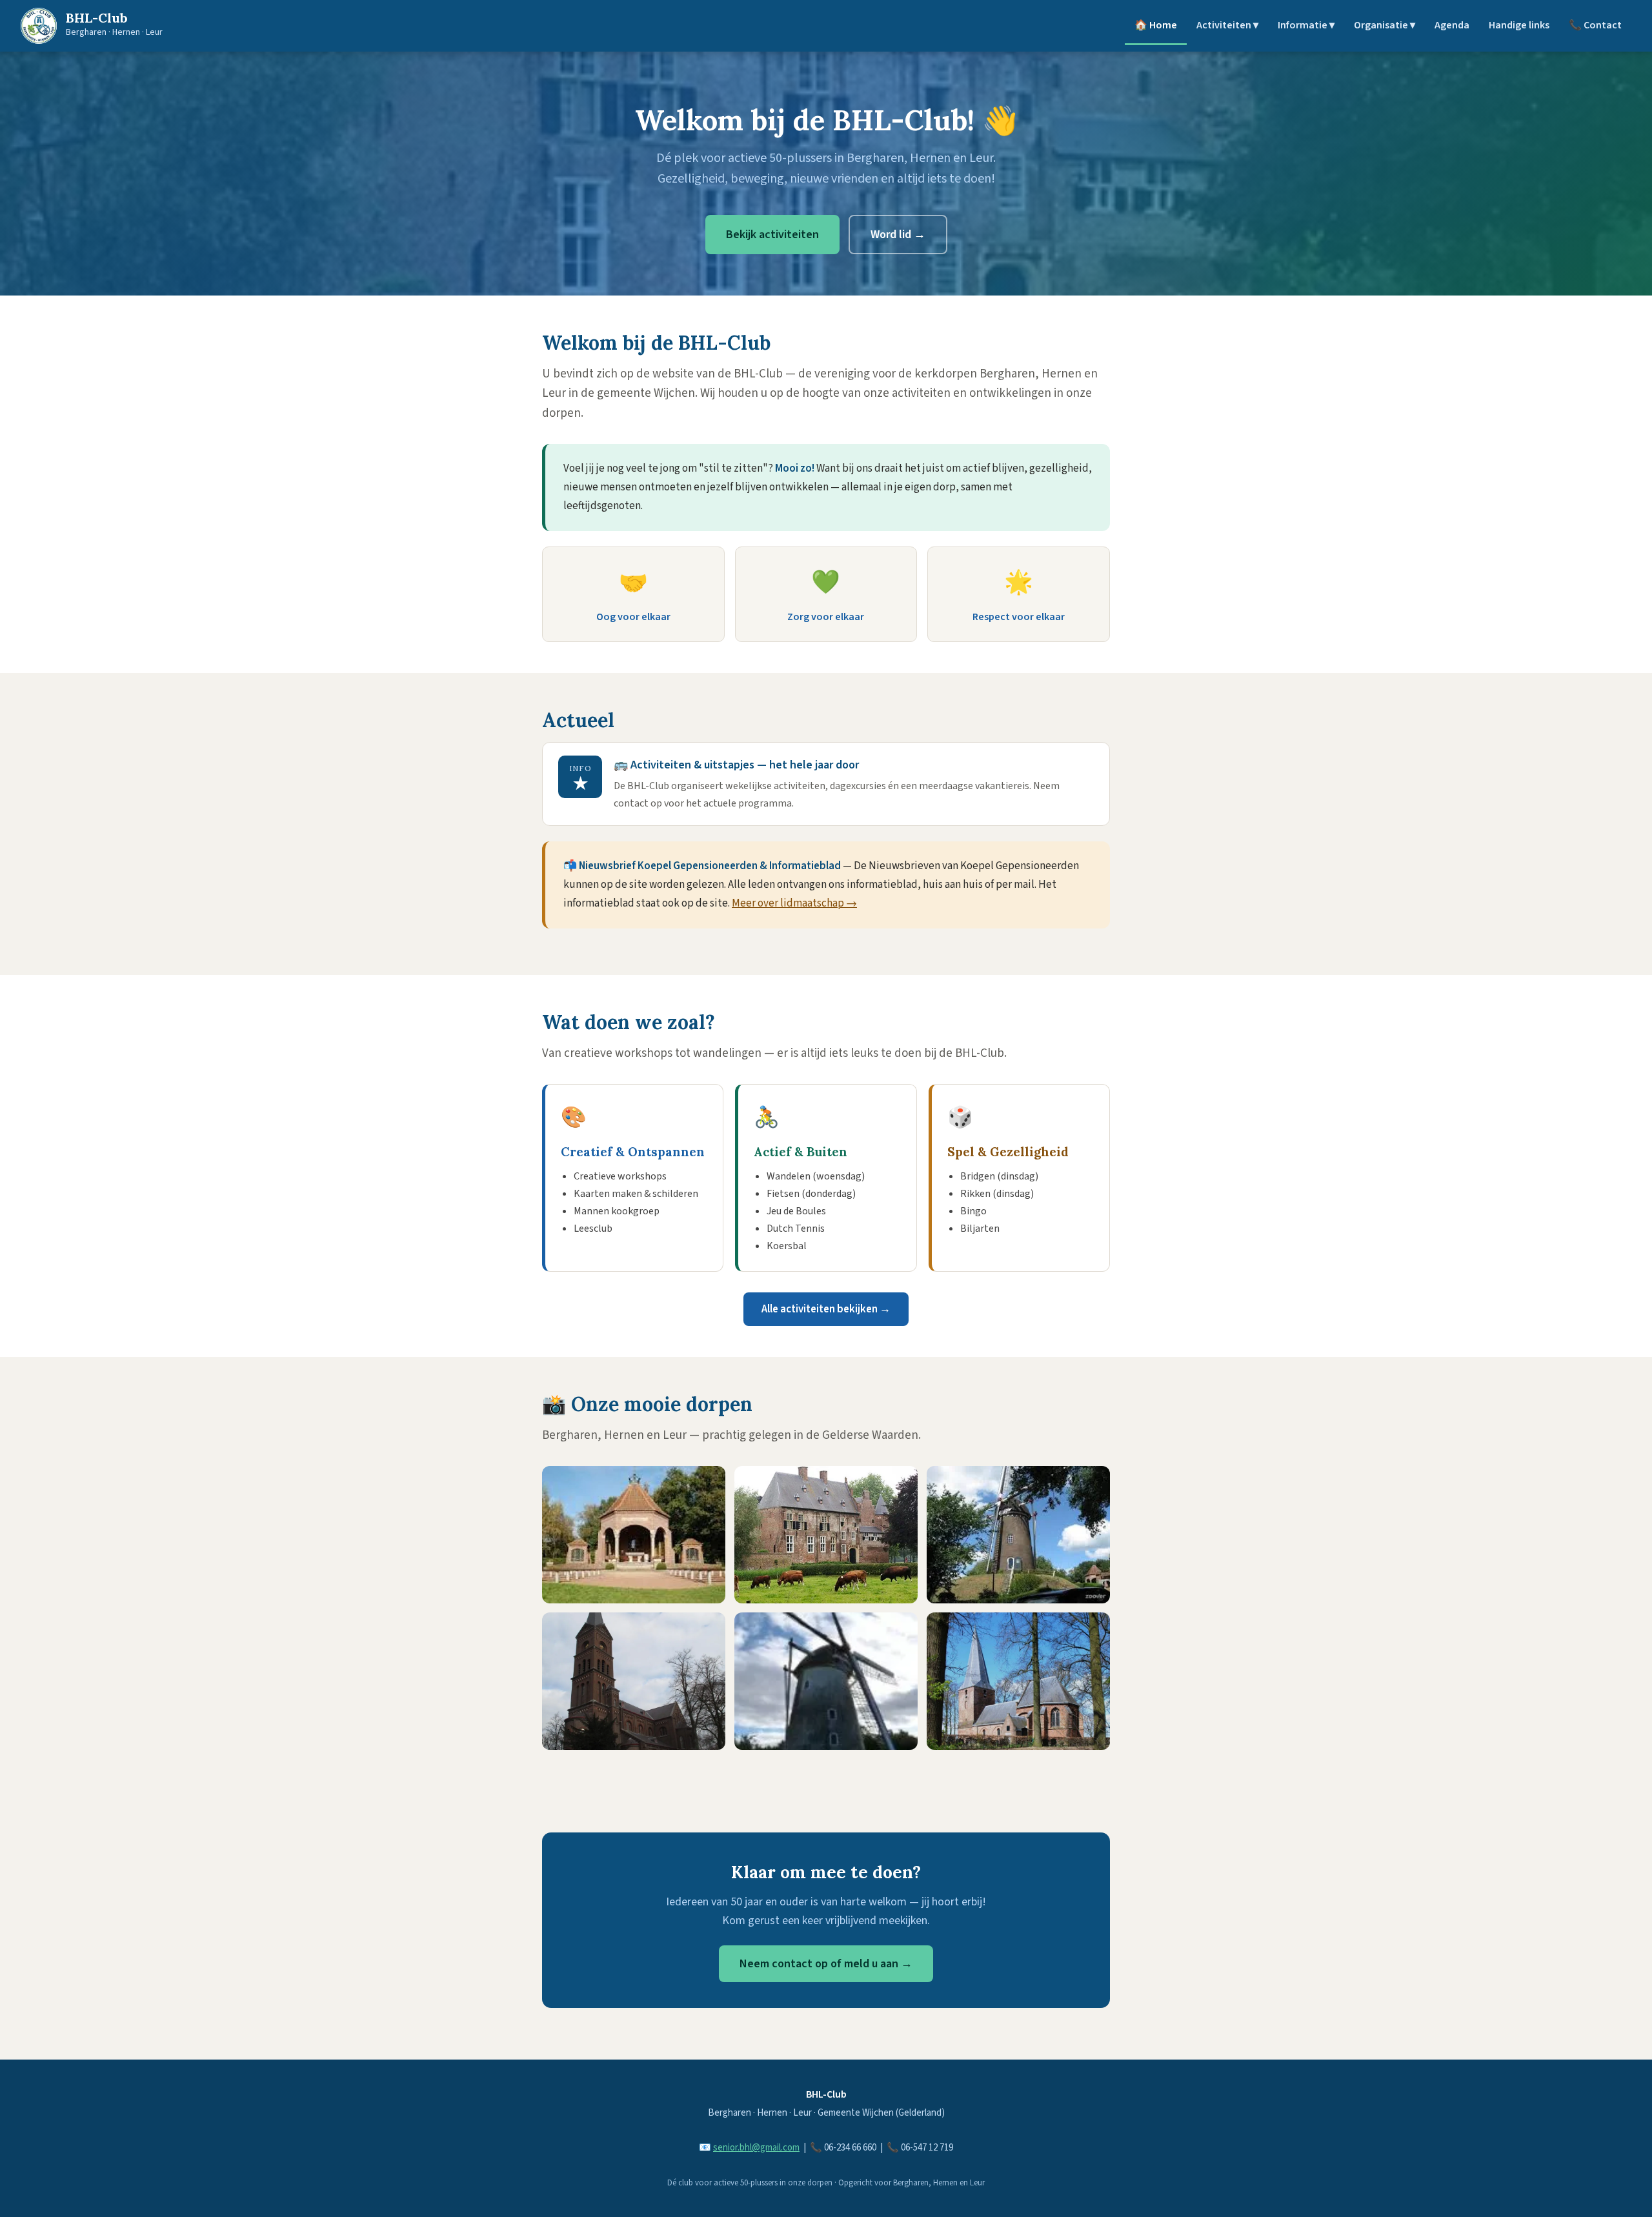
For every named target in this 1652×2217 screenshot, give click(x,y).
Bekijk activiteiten (772, 235)
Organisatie (1385, 25)
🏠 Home (1156, 25)
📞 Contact (1595, 25)
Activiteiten (1227, 25)
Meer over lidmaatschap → (794, 903)
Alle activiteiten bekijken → (826, 1309)
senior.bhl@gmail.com (756, 2148)
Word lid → (898, 235)
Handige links (1519, 25)
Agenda (1452, 25)
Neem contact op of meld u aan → (826, 1964)
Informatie (1306, 25)
